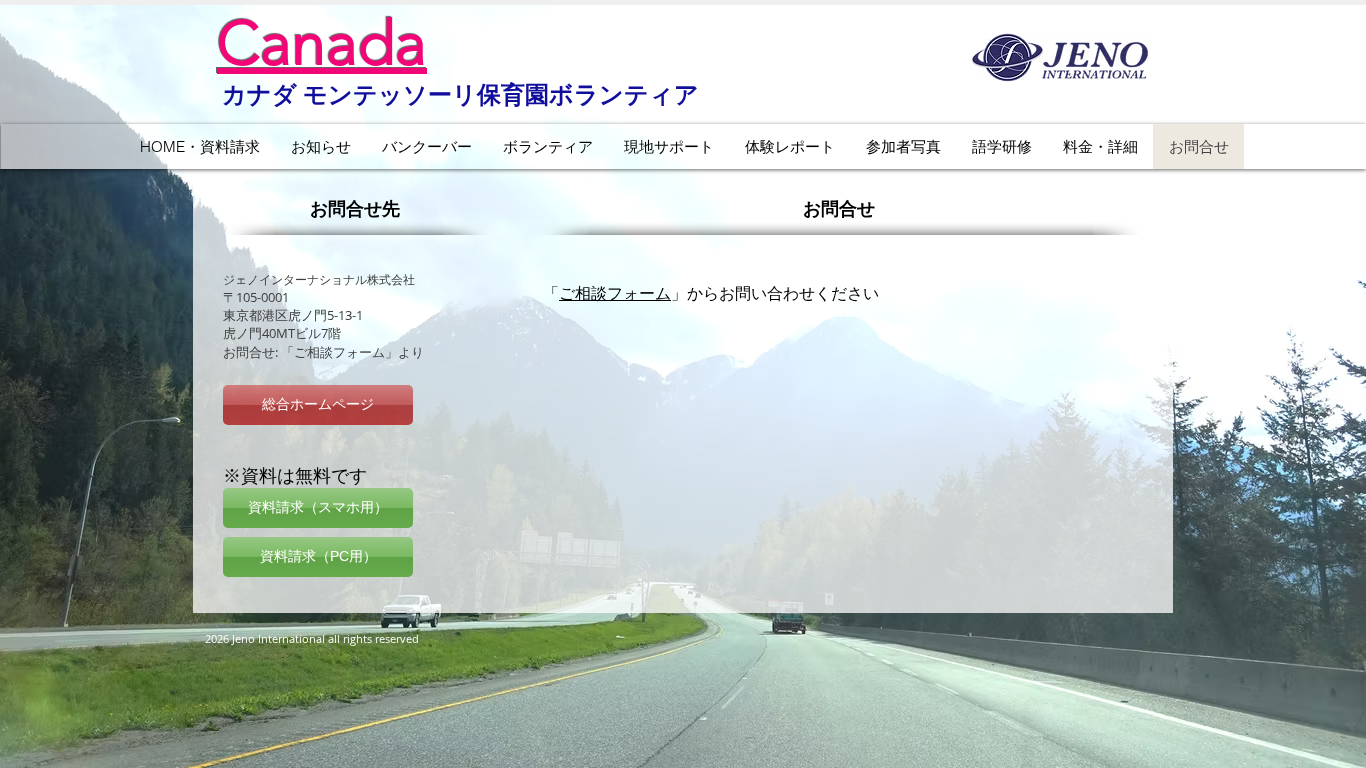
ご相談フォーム (615, 293)
